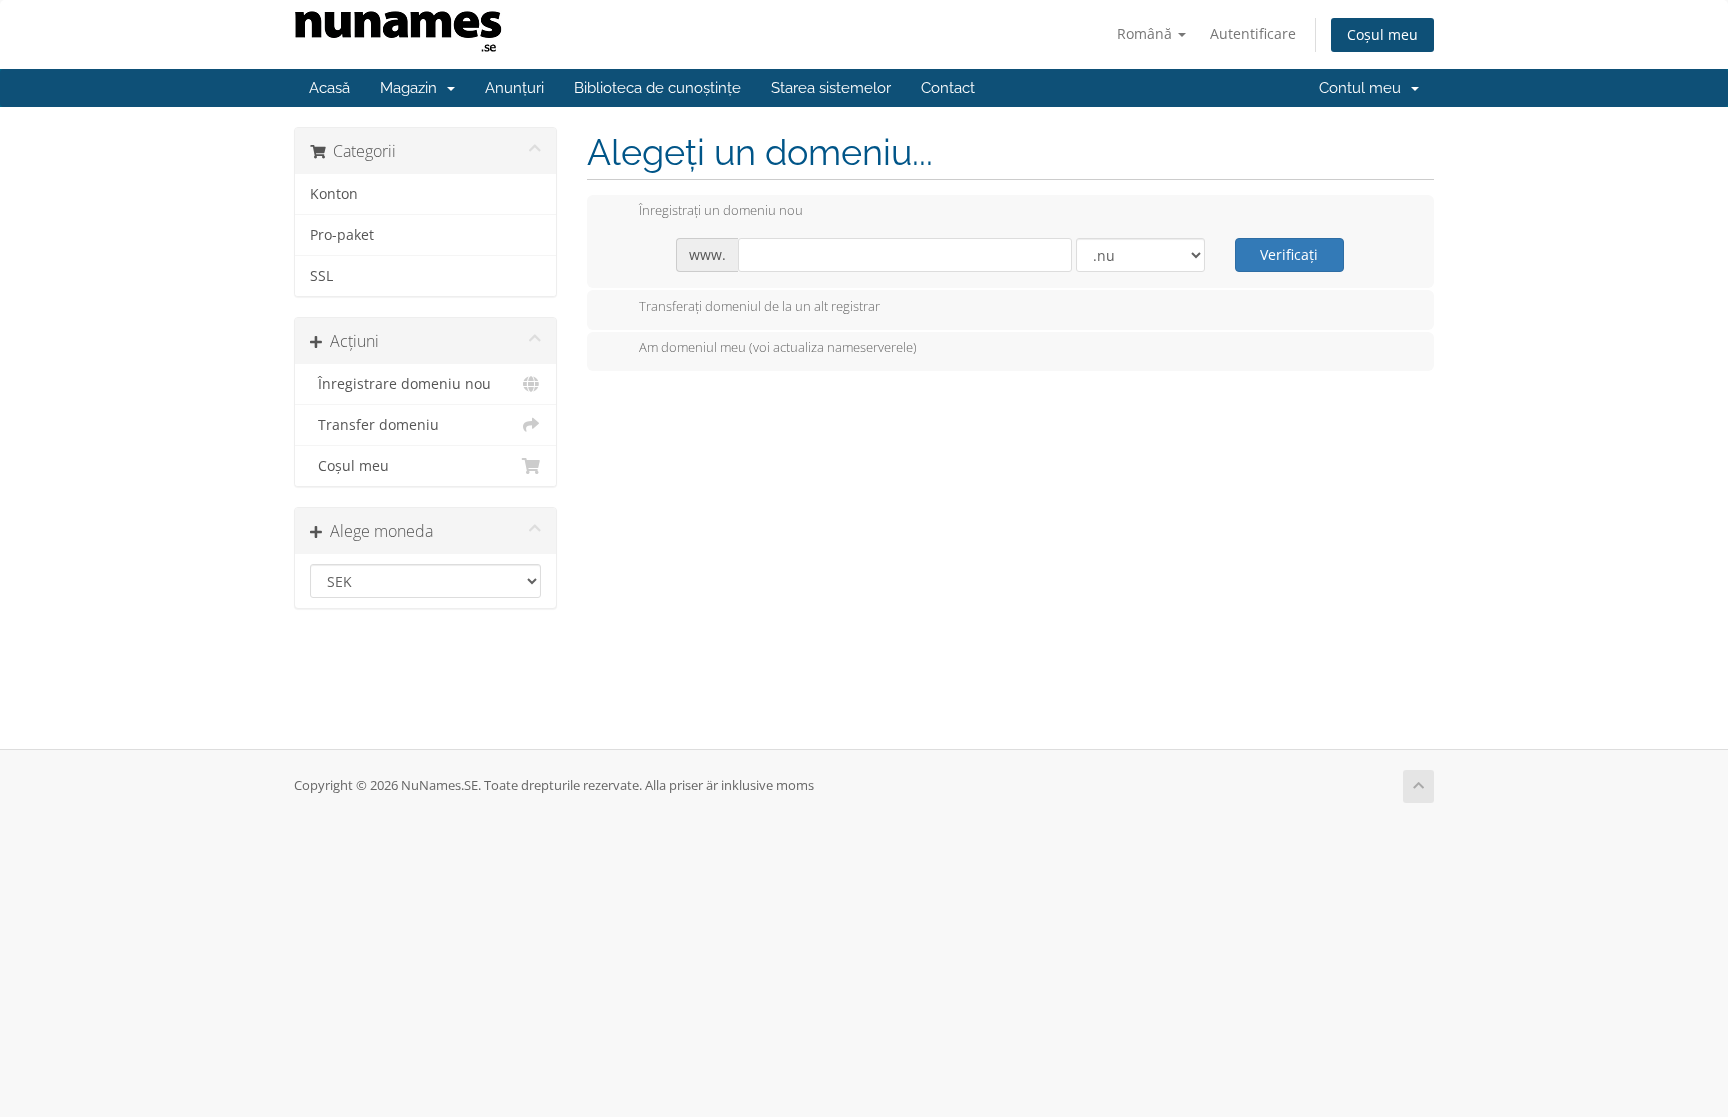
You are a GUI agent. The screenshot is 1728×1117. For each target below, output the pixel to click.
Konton (334, 194)
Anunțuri (514, 88)
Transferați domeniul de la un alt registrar (759, 306)
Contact (948, 88)
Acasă (329, 88)
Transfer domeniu (374, 425)
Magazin (412, 88)
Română (1146, 33)
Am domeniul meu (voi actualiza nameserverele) (778, 348)
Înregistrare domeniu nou (400, 384)
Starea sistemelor (831, 88)
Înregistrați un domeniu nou (721, 211)
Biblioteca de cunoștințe (657, 88)
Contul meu (1364, 88)
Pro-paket (342, 235)
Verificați (1289, 254)
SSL (321, 276)
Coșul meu (1382, 34)
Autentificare (1253, 33)
